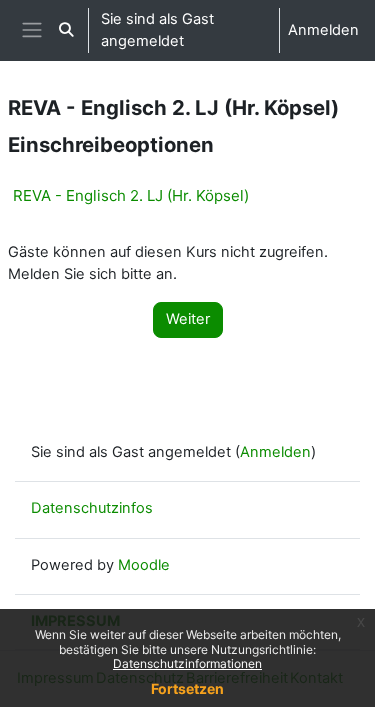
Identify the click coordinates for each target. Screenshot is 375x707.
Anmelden (323, 30)
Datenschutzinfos (92, 508)
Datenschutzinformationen (187, 663)
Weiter (188, 319)
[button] (66, 30)
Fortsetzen (187, 688)
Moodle (144, 565)
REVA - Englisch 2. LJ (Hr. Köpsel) (131, 195)
